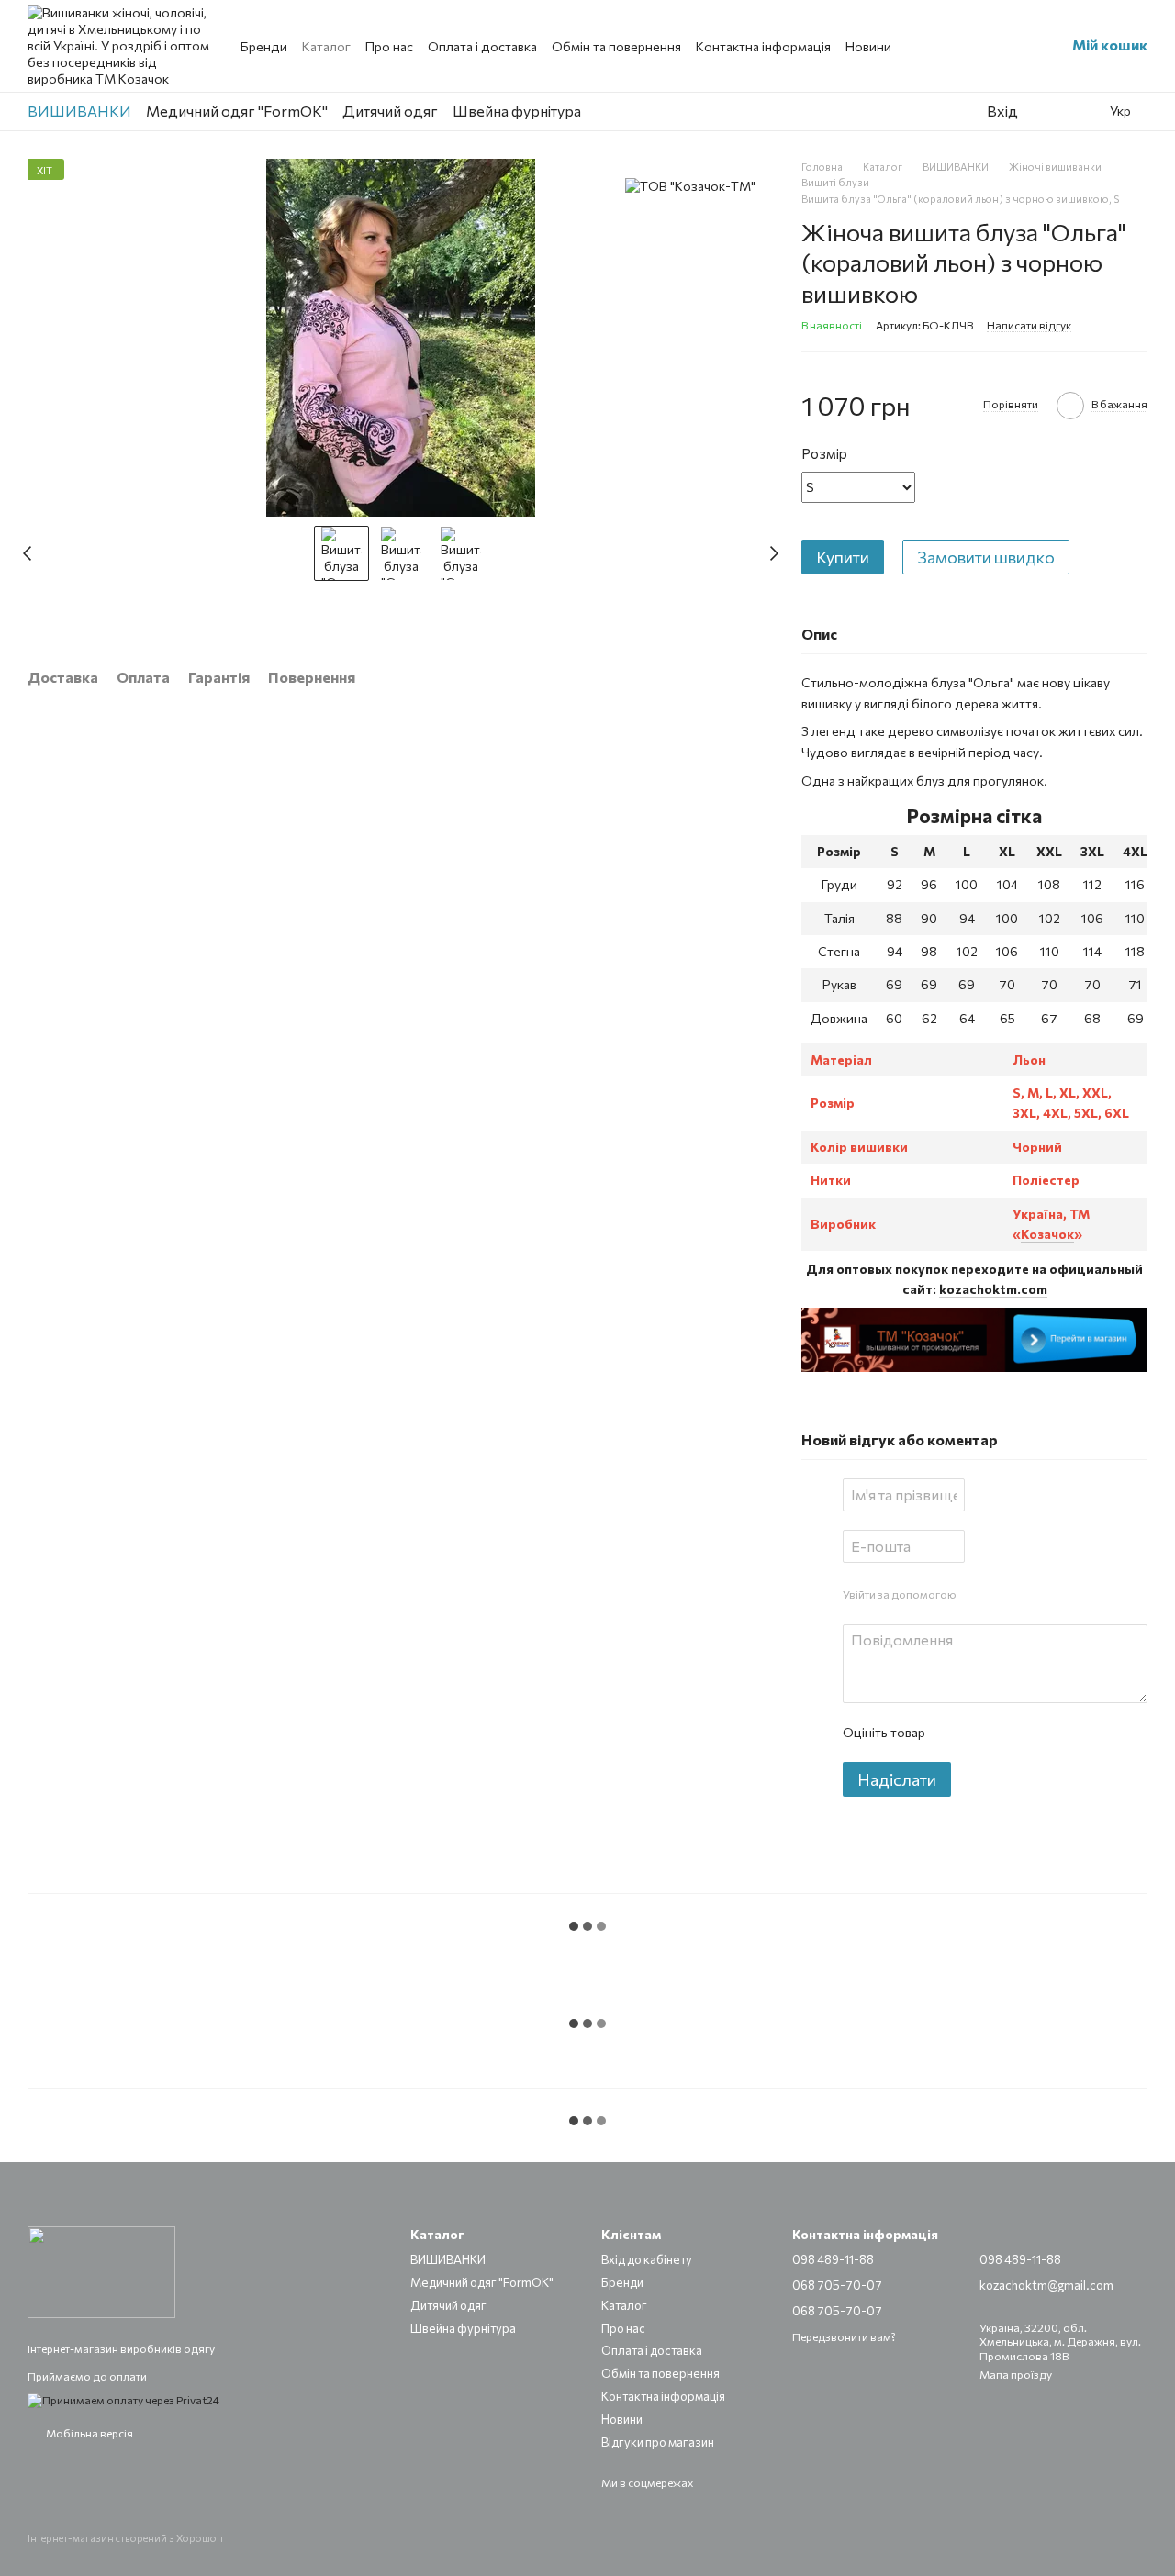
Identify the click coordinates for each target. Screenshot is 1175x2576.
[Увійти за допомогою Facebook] (976, 1595)
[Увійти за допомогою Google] (1005, 1595)
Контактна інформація (763, 46)
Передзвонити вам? (844, 2336)
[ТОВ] (690, 186)
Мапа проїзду (1016, 2374)
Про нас (389, 46)
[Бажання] (1046, 111)
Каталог (326, 46)
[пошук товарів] (928, 111)
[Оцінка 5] (1072, 1733)
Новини (868, 46)
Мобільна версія (89, 2433)
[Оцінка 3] (1013, 1733)
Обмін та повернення (616, 46)
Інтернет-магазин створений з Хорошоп (125, 2538)
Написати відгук (1029, 325)
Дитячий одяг (390, 111)
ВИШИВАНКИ (79, 111)
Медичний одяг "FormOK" (237, 111)
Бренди (264, 46)
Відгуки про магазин (658, 2442)
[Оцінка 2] (984, 1733)
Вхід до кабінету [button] (647, 2259)
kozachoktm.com (993, 1289)
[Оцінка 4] (1043, 1733)
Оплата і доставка (482, 46)
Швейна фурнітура (517, 111)
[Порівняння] (1082, 111)
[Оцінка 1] (955, 1733)
